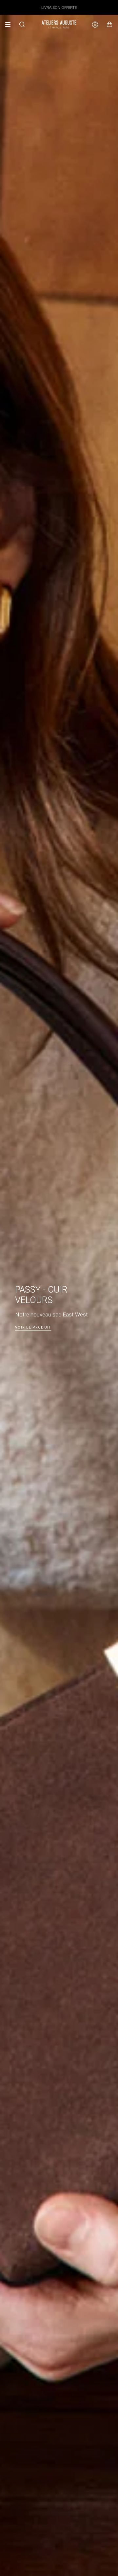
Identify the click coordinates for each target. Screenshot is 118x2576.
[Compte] (95, 25)
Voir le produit (33, 1327)
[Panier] (109, 25)
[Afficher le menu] (10, 25)
